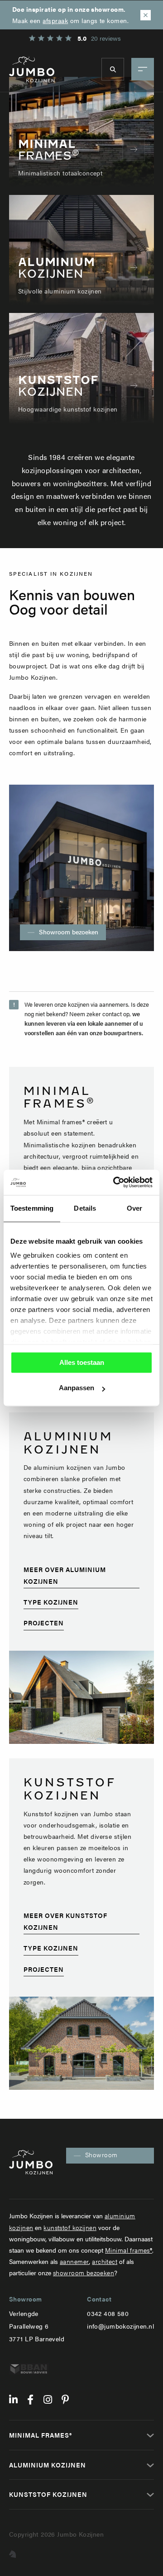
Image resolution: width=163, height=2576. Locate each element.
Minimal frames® (129, 2250)
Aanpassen (77, 1388)
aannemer (74, 2261)
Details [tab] (85, 1208)
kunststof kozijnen (70, 2227)
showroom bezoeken (84, 2273)
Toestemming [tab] (32, 1208)
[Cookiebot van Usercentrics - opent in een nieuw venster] (115, 1182)
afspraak (55, 20)
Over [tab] (134, 1208)
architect (105, 2261)
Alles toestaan (82, 1362)
